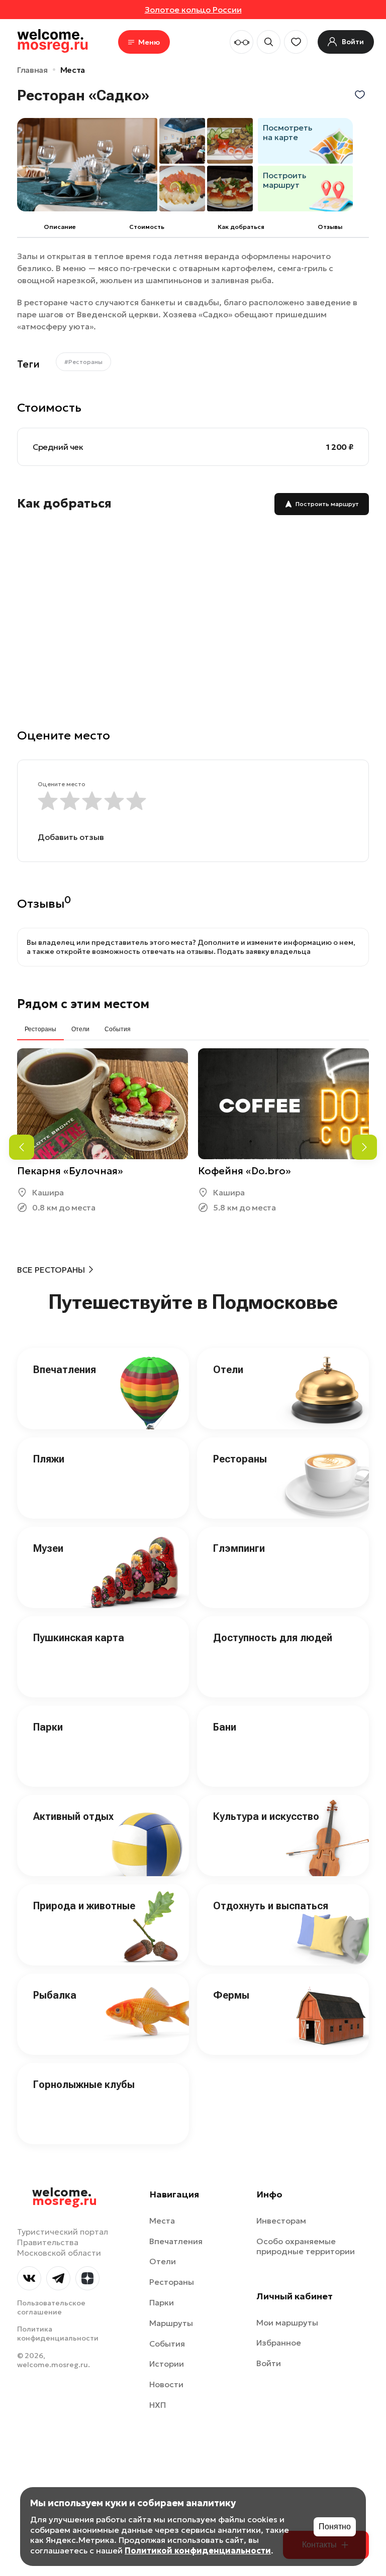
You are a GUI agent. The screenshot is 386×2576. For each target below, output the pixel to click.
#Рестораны (83, 362)
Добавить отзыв (71, 837)
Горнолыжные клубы (84, 2084)
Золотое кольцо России (193, 10)
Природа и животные (84, 1906)
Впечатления (65, 1370)
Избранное (279, 2343)
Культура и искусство (266, 1816)
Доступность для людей (273, 1638)
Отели (228, 1370)
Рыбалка (55, 1995)
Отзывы (330, 227)
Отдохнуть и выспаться (271, 1906)
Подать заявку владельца (264, 951)
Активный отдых (73, 1816)
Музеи (48, 1548)
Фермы (231, 1995)
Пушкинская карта (79, 1638)
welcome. (65, 2197)
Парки (48, 1727)
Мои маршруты (287, 2322)
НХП (158, 2405)
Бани (225, 1727)
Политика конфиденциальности (58, 2334)
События (167, 2344)
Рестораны (240, 1459)
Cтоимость (147, 227)
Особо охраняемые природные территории (306, 2246)
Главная (32, 70)
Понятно (335, 2527)
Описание (60, 227)
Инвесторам (281, 2221)
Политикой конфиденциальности (198, 2550)
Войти (269, 2363)
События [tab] (118, 1029)
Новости (166, 2384)
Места (73, 70)
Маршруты (171, 2323)
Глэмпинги (239, 1548)
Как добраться (241, 227)
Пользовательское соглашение (51, 2307)
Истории (167, 2364)
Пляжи (49, 1459)
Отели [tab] (80, 1029)
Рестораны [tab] (40, 1029)
